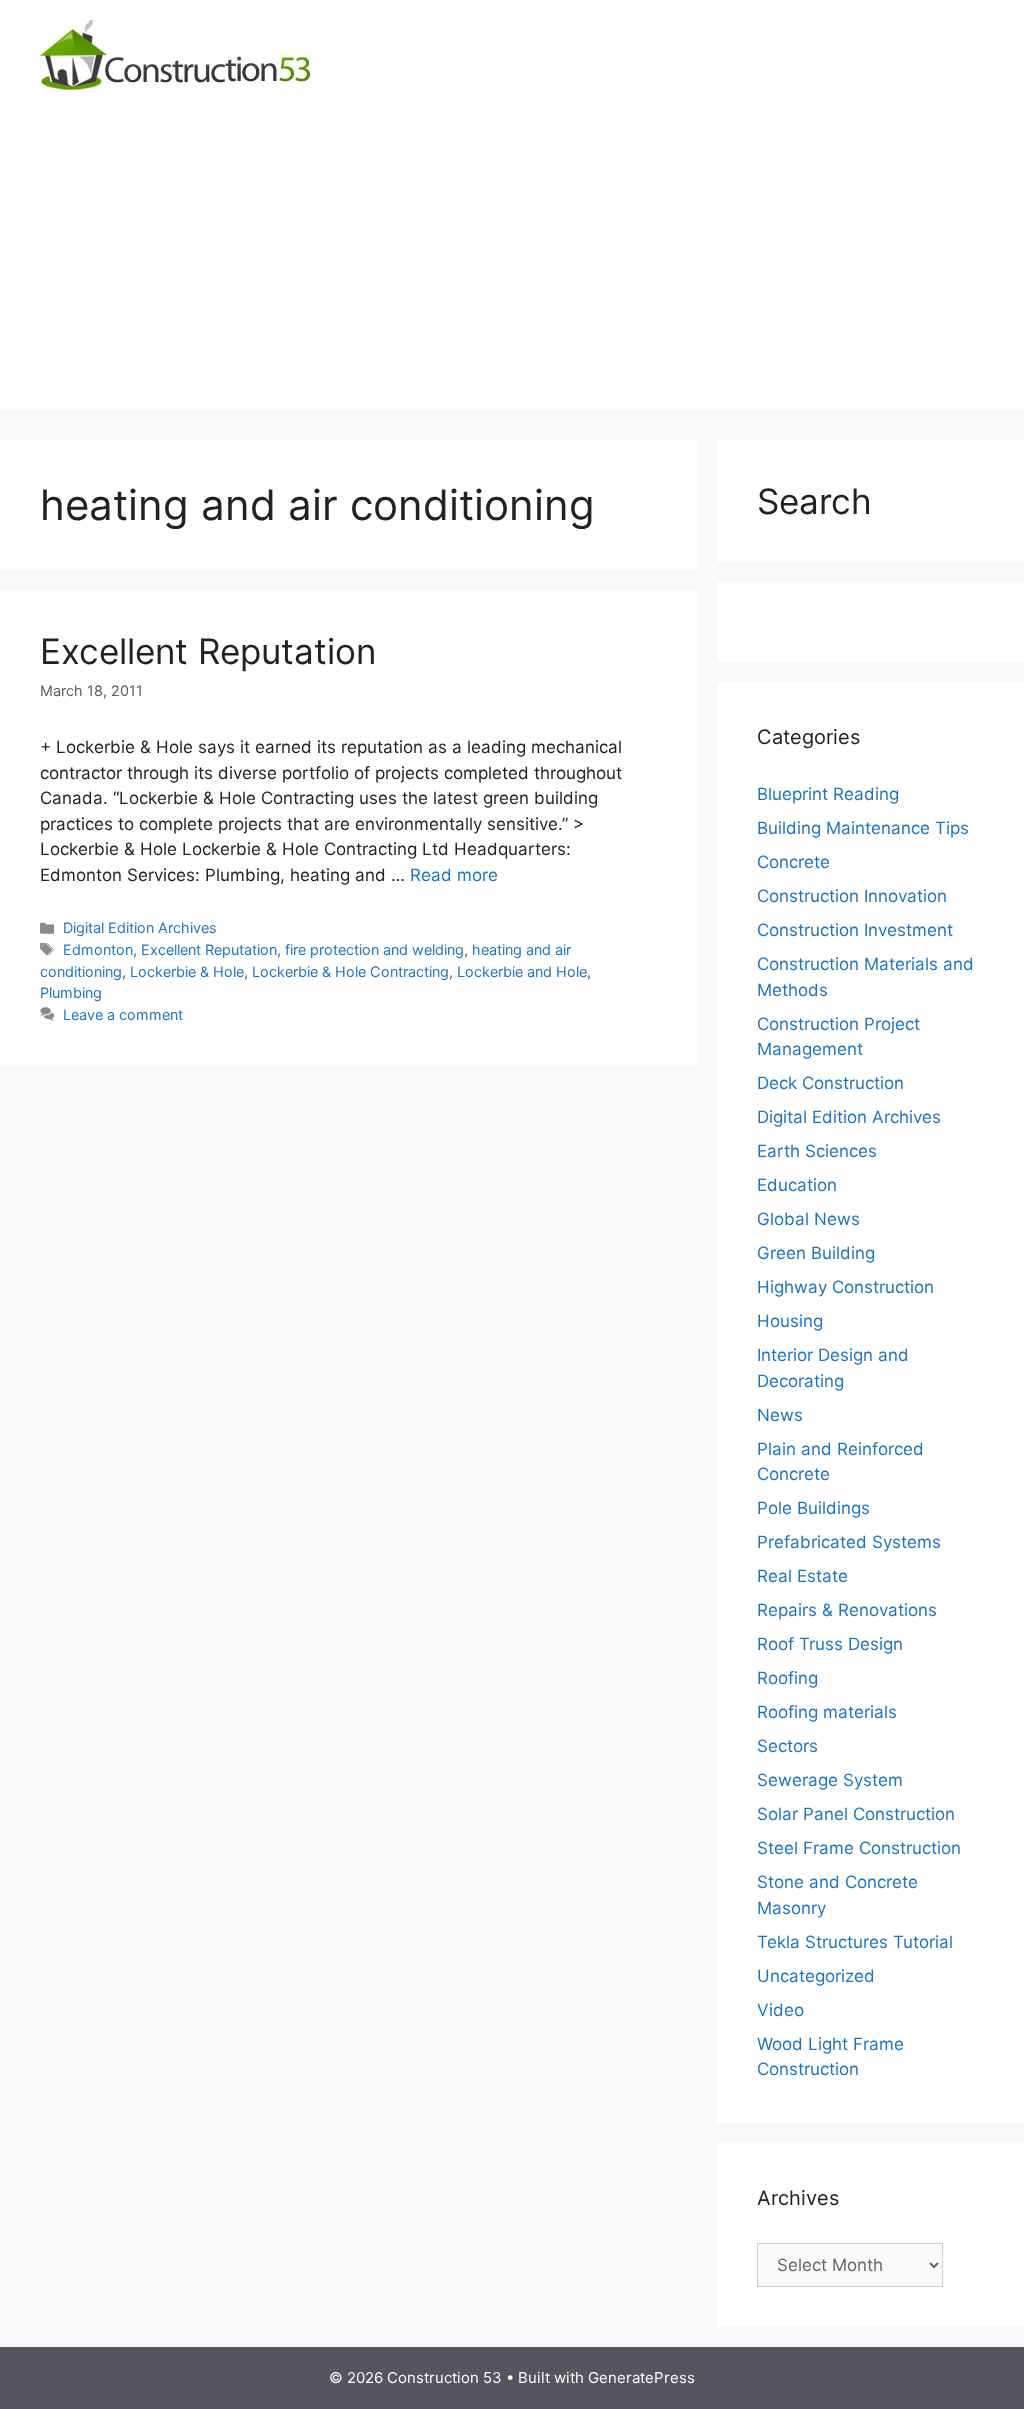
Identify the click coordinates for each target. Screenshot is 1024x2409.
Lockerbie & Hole (187, 971)
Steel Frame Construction (859, 1848)
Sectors (787, 1746)
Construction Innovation (852, 896)
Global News (808, 1219)
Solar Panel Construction (856, 1814)
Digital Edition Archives (140, 927)
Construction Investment (855, 930)
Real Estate (802, 1576)
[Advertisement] (512, 270)
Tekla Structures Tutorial (855, 1942)
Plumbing (71, 992)
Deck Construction (830, 1083)
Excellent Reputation (208, 651)
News (780, 1415)
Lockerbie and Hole (522, 971)
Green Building (816, 1253)
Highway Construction (845, 1287)
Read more (454, 875)
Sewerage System (830, 1780)
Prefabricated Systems (849, 1542)
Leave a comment (123, 1014)
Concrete (793, 862)
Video (780, 2010)
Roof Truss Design (830, 1644)
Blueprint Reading (828, 794)
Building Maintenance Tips (863, 828)
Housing (790, 1321)
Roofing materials (827, 1712)
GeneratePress (641, 2377)
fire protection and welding (374, 949)
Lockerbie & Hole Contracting (350, 971)
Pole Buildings (813, 1508)
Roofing (787, 1678)
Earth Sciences (817, 1151)
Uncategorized (816, 1976)
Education (797, 1185)
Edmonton (98, 949)
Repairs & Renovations (847, 1610)
